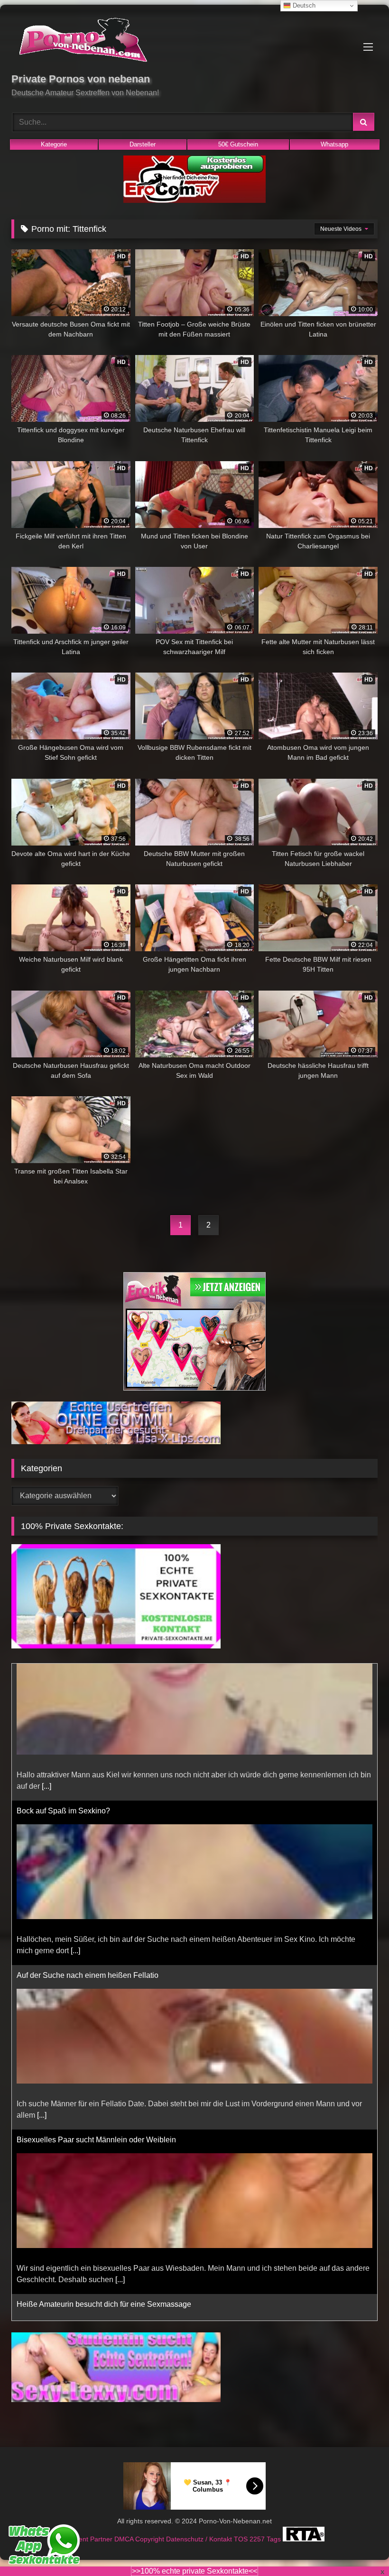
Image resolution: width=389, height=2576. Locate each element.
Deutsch (303, 5)
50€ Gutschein (238, 144)
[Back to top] (360, 2548)
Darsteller (143, 144)
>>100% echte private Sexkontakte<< (194, 2571)
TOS (242, 2539)
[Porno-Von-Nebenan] (194, 42)
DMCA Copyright (140, 2539)
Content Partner (89, 2539)
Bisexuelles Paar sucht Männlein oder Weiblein (96, 2003)
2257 (258, 2539)
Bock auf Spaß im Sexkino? (63, 1674)
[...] (75, 1814)
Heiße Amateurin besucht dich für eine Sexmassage (104, 2167)
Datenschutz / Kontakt (200, 2539)
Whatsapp (334, 144)
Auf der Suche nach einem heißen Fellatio (88, 1838)
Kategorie (54, 144)
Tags (275, 2539)
